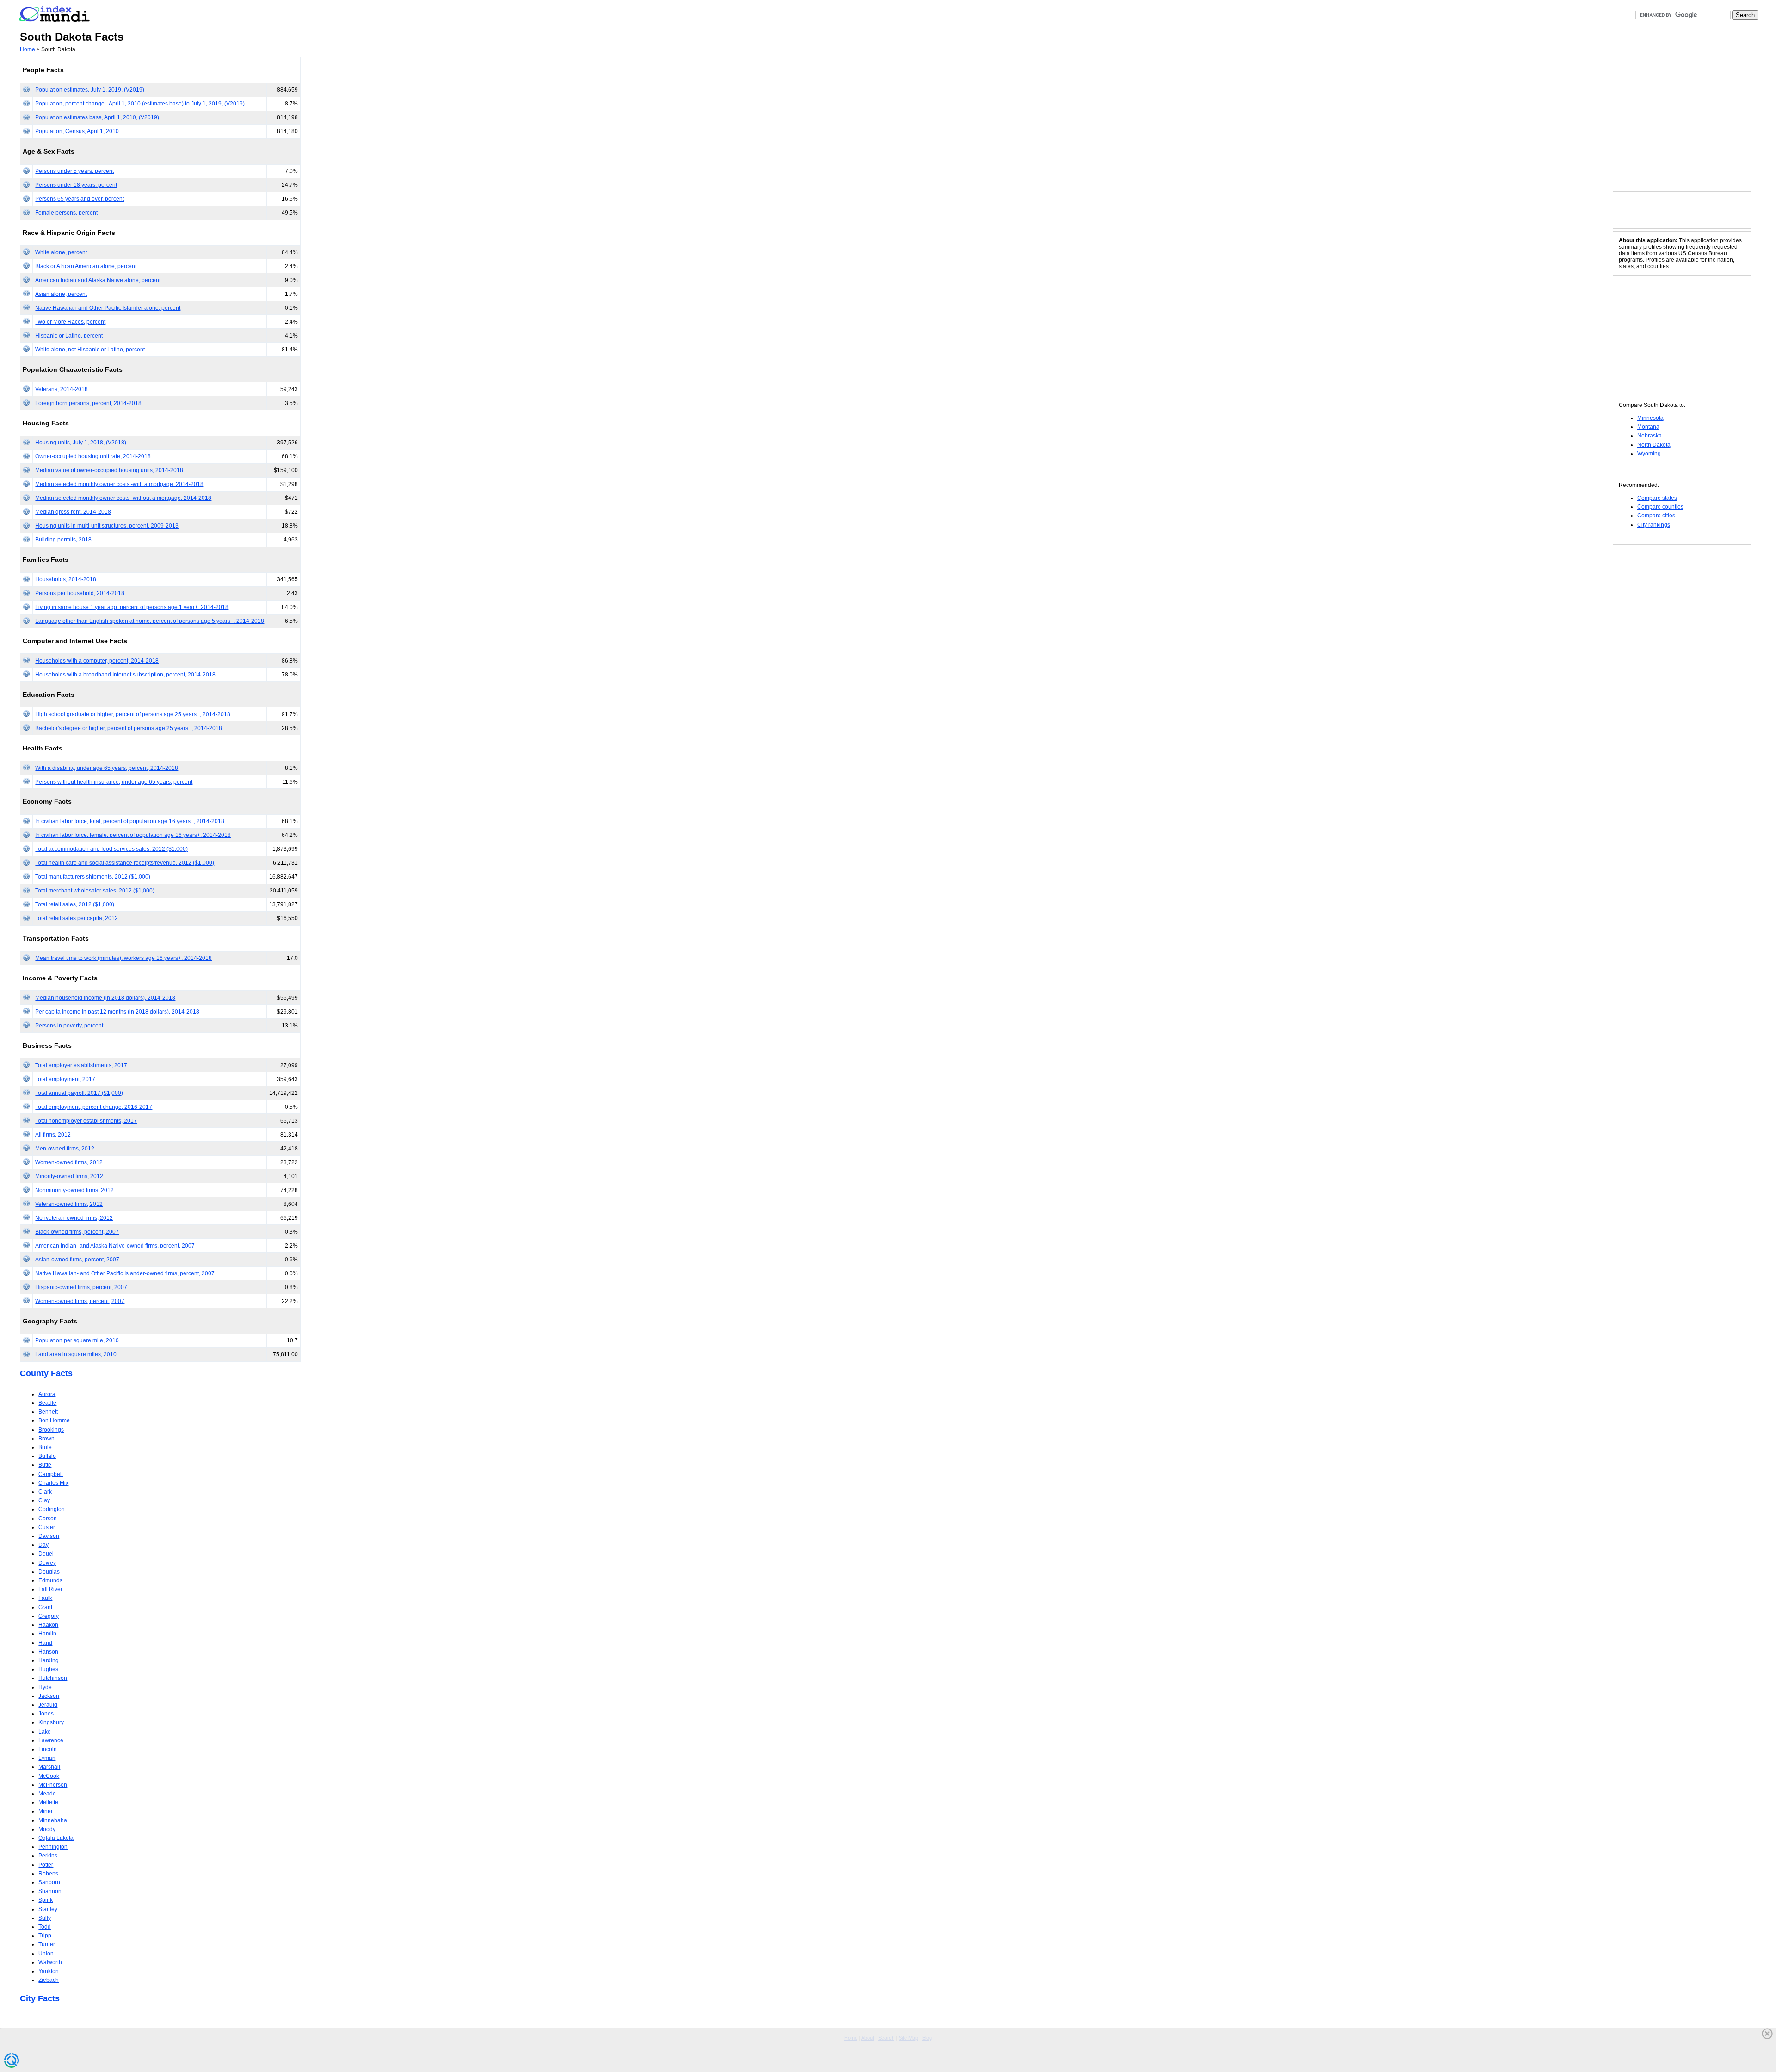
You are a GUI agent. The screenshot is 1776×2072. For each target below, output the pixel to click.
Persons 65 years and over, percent (80, 199)
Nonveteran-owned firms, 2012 (74, 1218)
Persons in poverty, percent (69, 1026)
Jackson (49, 1696)
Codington (52, 1509)
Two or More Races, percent (70, 322)
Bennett (48, 1412)
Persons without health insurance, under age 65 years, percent (114, 782)
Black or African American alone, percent (86, 266)
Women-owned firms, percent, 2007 (80, 1301)
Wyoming (1649, 454)
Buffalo (47, 1456)
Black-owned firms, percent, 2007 (77, 1232)
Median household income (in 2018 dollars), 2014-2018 (105, 998)
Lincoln (48, 1749)
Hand (45, 1643)
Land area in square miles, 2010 (76, 1354)
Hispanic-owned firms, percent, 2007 (81, 1287)
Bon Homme (54, 1420)
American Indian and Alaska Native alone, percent (98, 280)
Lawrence (51, 1740)
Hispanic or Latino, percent (69, 336)
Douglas (49, 1572)
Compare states (1657, 498)
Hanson (48, 1652)
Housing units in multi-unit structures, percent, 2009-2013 (107, 526)
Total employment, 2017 (65, 1079)
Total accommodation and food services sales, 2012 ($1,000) (111, 849)
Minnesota (1650, 418)
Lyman (47, 1758)
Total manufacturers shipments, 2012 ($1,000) (93, 877)
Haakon (48, 1625)
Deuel (46, 1554)
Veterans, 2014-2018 (62, 389)
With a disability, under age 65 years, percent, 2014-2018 (107, 768)
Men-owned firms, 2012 (65, 1149)
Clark (45, 1492)
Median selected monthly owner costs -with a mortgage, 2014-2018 (119, 484)
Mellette (48, 1802)
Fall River (50, 1589)
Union (46, 1954)
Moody (47, 1829)
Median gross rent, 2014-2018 (73, 512)
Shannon (50, 1891)
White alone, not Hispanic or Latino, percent (90, 350)
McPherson (53, 1785)
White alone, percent (61, 252)
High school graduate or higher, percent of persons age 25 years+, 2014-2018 (133, 714)
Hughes (48, 1669)
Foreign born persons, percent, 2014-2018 (88, 403)
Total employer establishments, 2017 (81, 1065)
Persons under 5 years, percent (74, 171)
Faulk (45, 1598)
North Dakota (1654, 445)
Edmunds (50, 1580)
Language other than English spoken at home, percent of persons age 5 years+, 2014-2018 (150, 621)
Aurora (47, 1394)
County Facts (46, 1373)
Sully (45, 1918)
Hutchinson (53, 1678)
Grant (45, 1607)
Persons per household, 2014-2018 (80, 593)
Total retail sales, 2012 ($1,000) (75, 904)
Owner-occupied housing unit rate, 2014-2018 (93, 456)
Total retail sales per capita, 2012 (77, 918)
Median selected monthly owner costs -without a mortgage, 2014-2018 (123, 498)
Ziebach (49, 1980)
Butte (45, 1465)
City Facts (40, 1998)
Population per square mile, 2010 (77, 1340)
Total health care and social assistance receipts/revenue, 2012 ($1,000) (125, 863)
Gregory (49, 1616)
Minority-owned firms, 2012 (69, 1176)
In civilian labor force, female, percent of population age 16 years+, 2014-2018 (133, 835)
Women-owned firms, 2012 (69, 1162)
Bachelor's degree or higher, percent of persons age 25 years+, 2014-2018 (129, 728)
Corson (48, 1519)
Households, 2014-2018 (66, 579)
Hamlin (47, 1634)
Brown (46, 1439)
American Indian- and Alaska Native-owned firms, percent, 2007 (115, 1246)
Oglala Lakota (56, 1838)
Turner (47, 1944)
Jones (46, 1714)
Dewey (47, 1563)
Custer (47, 1527)
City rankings (1654, 525)
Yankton (49, 1971)
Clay (44, 1500)
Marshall (49, 1767)
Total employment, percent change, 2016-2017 (94, 1107)
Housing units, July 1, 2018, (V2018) (81, 443)
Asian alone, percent (61, 294)
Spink (46, 1900)
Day (43, 1545)
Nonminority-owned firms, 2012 (74, 1190)
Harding (49, 1660)
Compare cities (1656, 516)
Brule (45, 1447)
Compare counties (1660, 507)
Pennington (53, 1847)
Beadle (47, 1403)
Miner (46, 1811)
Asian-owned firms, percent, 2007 (77, 1260)
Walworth (50, 1962)
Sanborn (49, 1882)
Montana (1648, 427)
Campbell (51, 1474)
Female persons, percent (66, 213)
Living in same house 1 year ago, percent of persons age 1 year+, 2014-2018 (132, 607)
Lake (45, 1732)
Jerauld (48, 1705)
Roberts (48, 1874)
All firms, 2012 (53, 1135)
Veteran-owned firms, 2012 (69, 1204)
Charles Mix (53, 1483)
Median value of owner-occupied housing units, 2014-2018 (109, 470)
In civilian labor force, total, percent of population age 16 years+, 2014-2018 (130, 821)
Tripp (45, 1936)
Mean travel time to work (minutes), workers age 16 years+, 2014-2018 (123, 958)
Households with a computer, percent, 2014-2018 (97, 661)
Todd (45, 1927)
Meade (47, 1794)
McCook (49, 1776)
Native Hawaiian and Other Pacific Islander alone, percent (108, 308)
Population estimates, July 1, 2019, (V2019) (90, 90)
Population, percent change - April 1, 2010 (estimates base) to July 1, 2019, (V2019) (140, 104)
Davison (49, 1536)
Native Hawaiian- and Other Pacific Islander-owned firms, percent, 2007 (125, 1273)
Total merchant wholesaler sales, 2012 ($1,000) (95, 891)
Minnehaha (53, 1820)
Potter (46, 1865)
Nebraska (1650, 436)
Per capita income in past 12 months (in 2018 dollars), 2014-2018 (117, 1012)
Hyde (45, 1687)
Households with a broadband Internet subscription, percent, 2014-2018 (125, 675)
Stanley (48, 1909)
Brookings (51, 1430)
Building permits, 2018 (63, 540)
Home (28, 49)
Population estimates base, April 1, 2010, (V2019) (97, 117)
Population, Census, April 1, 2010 (77, 131)
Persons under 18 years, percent (76, 185)
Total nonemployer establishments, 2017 (86, 1121)
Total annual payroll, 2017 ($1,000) (79, 1093)
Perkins (48, 1856)
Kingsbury (51, 1722)
